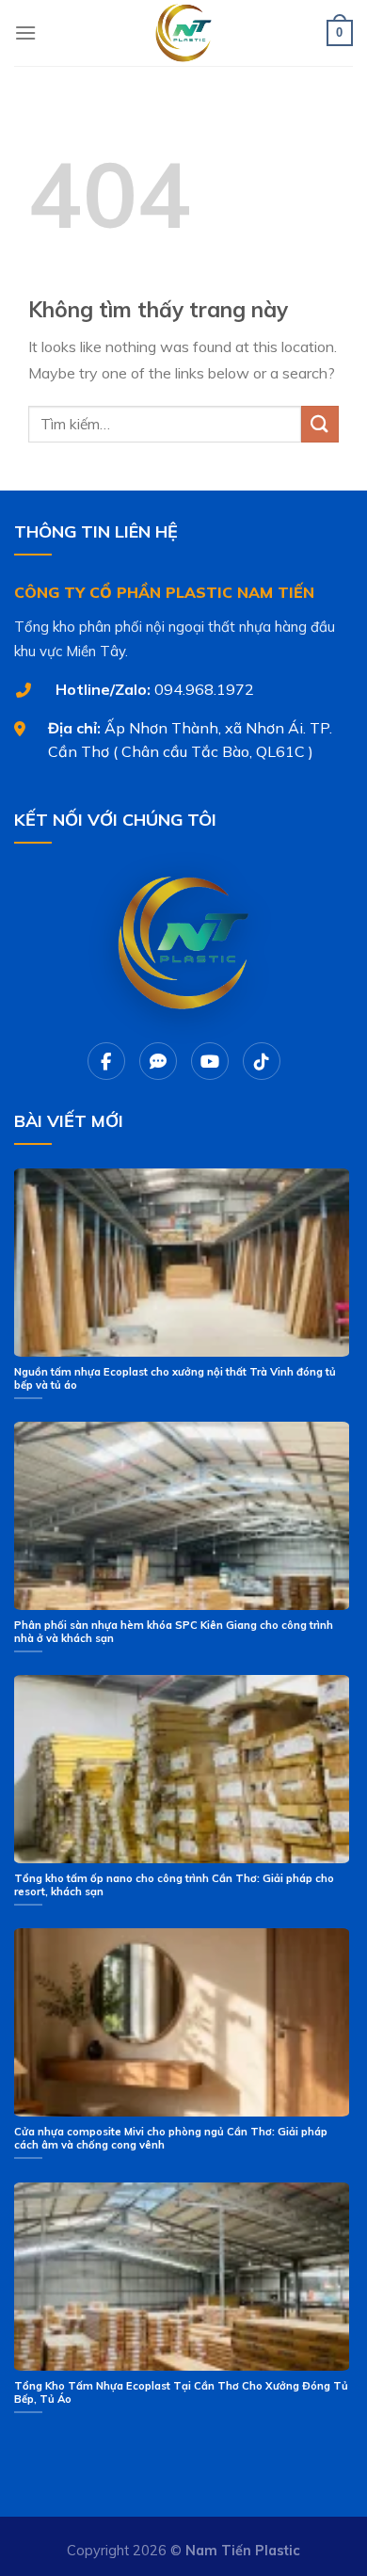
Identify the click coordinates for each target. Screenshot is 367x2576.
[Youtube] (210, 1061)
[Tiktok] (262, 1061)
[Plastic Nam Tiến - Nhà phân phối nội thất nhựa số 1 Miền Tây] (183, 33)
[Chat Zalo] (158, 1061)
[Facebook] (106, 1061)
